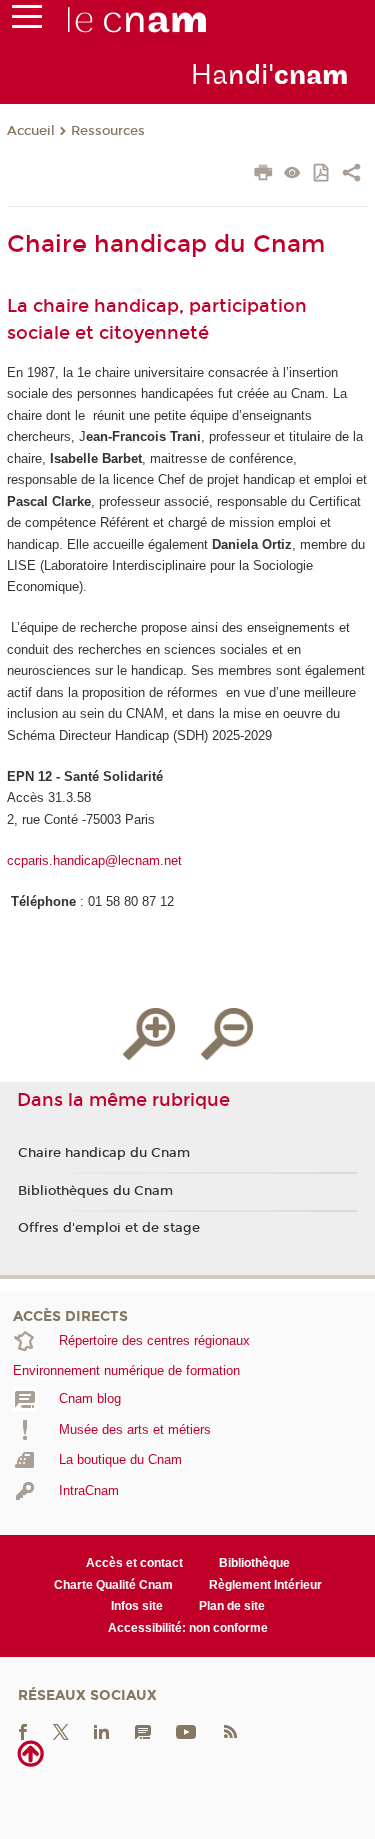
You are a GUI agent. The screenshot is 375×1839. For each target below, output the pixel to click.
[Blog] (143, 1731)
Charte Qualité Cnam (113, 1585)
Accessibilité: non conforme (188, 1628)
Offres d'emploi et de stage (109, 1228)
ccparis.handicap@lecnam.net (94, 860)
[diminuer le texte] (227, 1034)
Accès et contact (134, 1563)
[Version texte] (292, 174)
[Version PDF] (322, 174)
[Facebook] (23, 1731)
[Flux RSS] (230, 1731)
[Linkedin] (101, 1731)
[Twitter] (61, 1731)
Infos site (137, 1606)
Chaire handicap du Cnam (104, 1153)
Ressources (108, 131)
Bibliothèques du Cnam (95, 1191)
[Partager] (351, 175)
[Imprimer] (263, 175)
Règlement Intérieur (265, 1585)
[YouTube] (186, 1731)
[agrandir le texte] (149, 1034)
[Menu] (27, 21)
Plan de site (232, 1606)
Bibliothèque (254, 1563)
